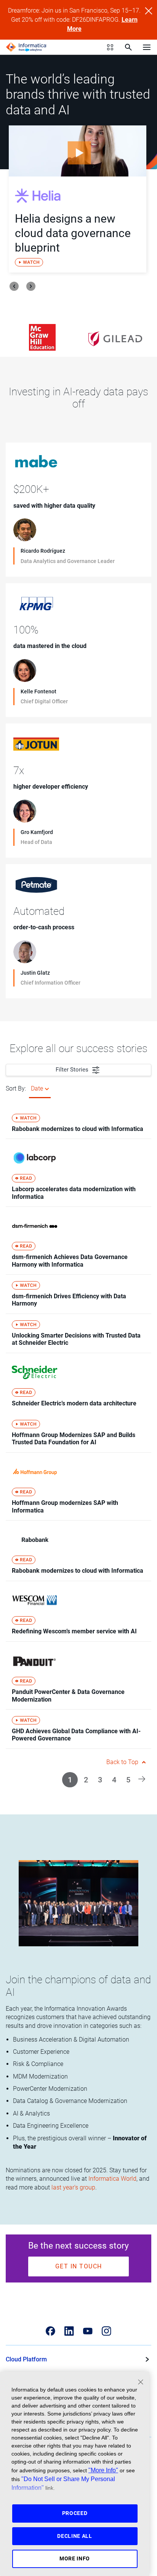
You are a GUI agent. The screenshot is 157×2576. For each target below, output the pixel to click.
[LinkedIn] (69, 2331)
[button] (142, 1778)
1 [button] (70, 1780)
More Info (75, 2558)
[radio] (47, 1089)
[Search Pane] (128, 47)
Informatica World (112, 2179)
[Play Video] (78, 151)
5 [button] (128, 1780)
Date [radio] (37, 1088)
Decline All (75, 2536)
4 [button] (114, 1780)
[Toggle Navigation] (147, 47)
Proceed (75, 2513)
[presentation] (14, 286)
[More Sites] (110, 47)
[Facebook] (50, 2331)
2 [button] (86, 1780)
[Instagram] (107, 2331)
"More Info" (103, 2470)
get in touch (79, 2266)
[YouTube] (88, 2331)
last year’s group (73, 2187)
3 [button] (100, 1780)
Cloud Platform (26, 2359)
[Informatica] (26, 47)
